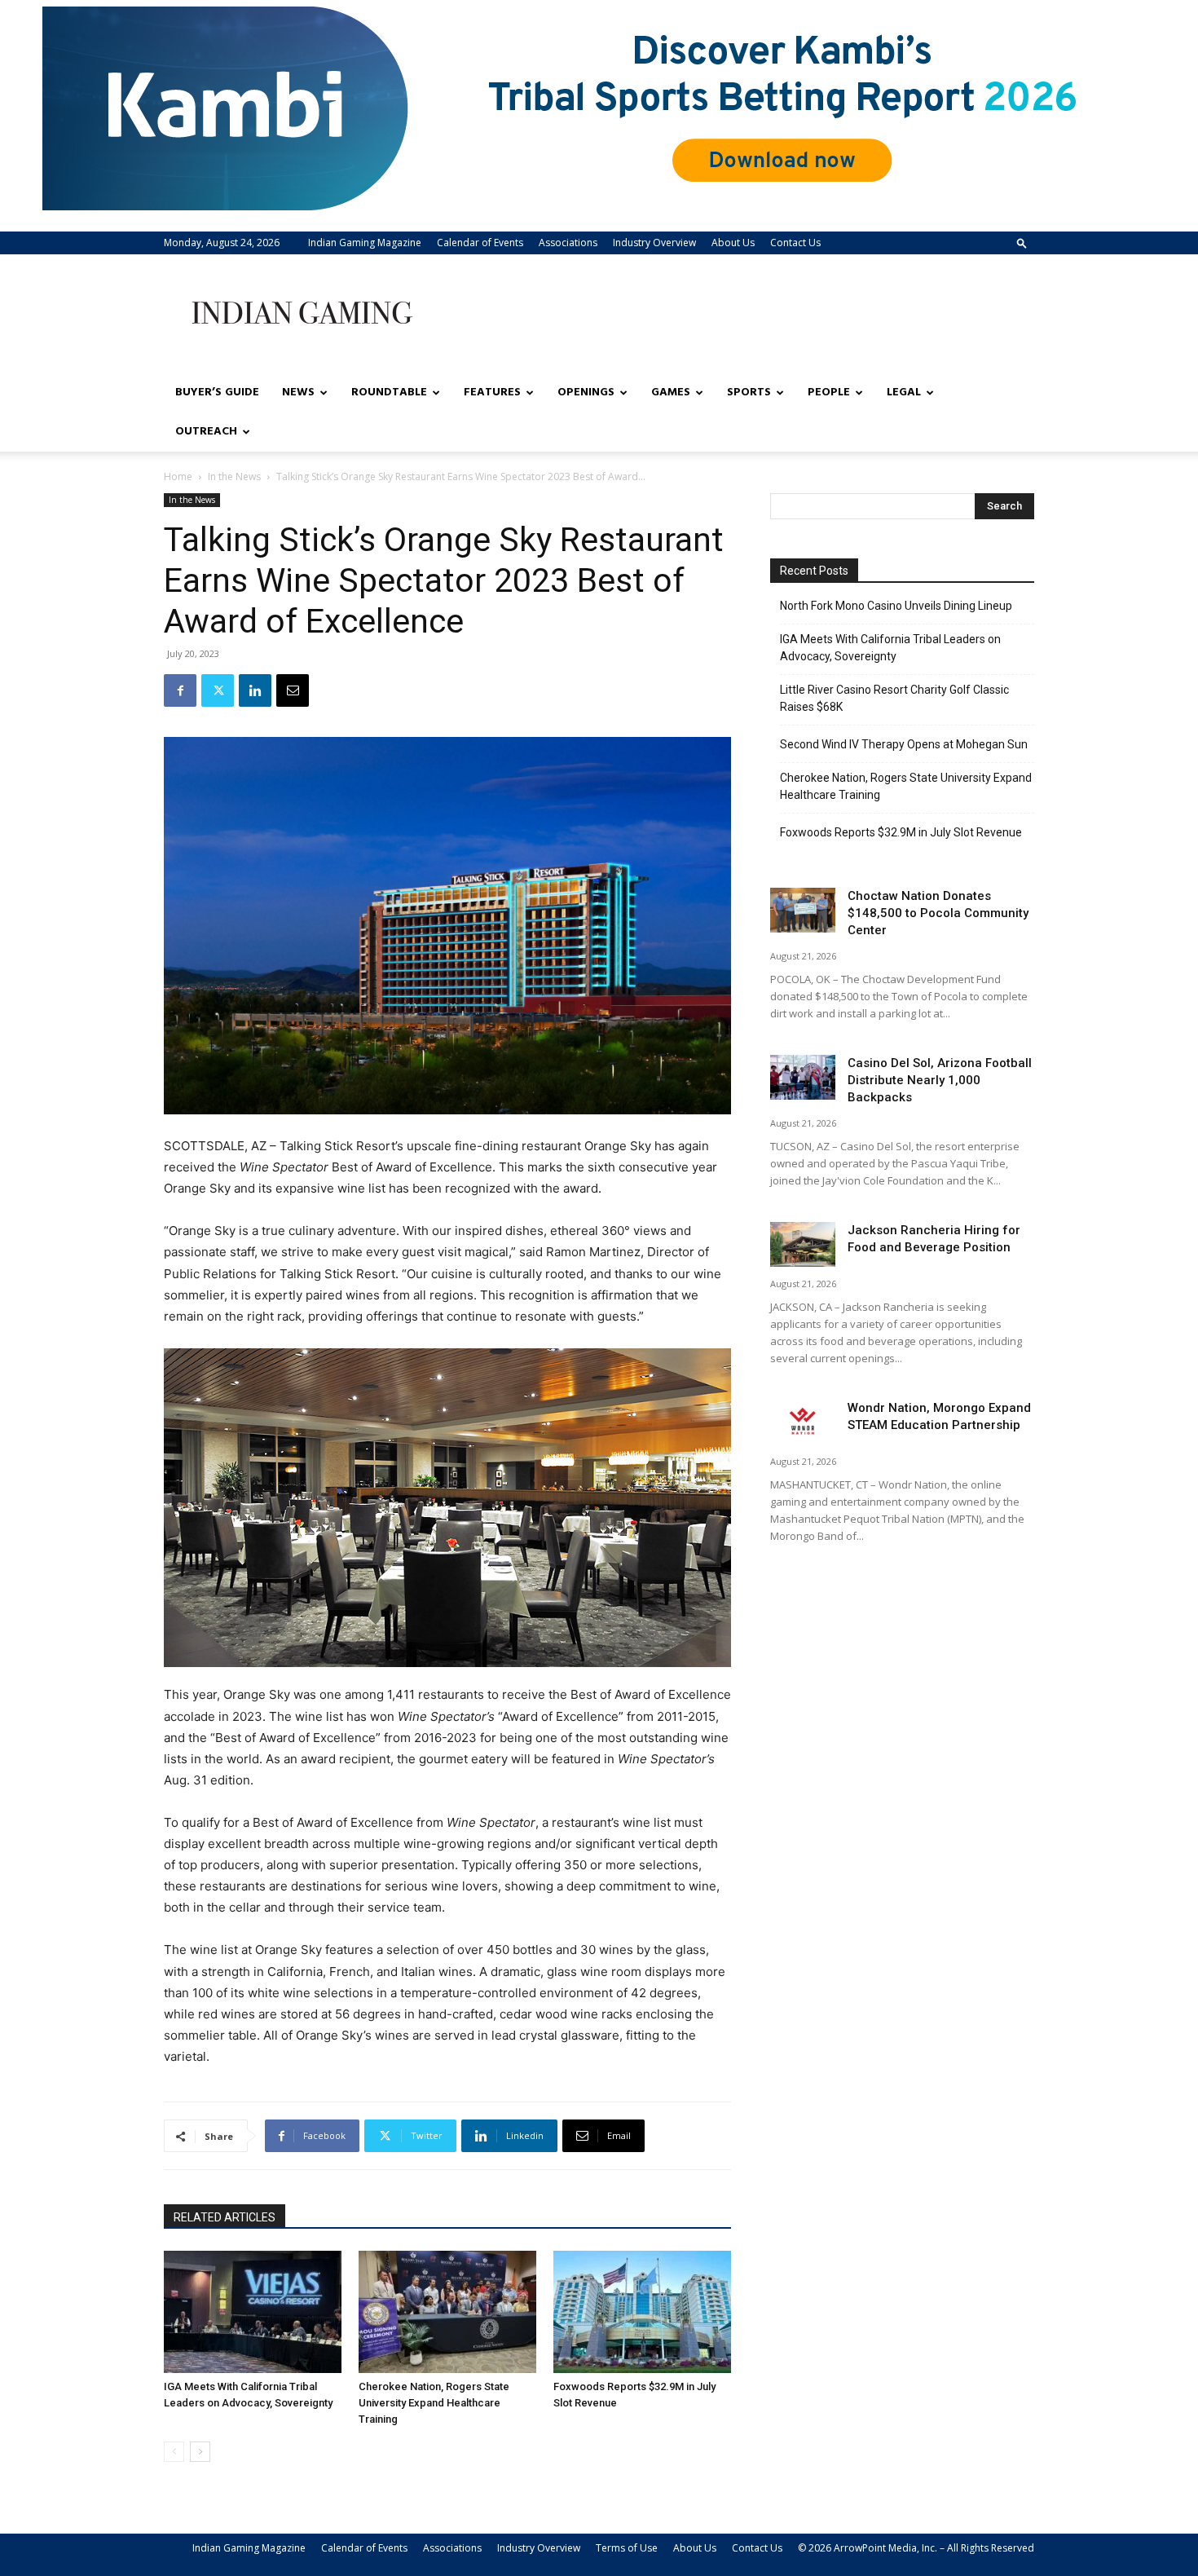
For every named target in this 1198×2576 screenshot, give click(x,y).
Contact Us (795, 243)
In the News (234, 476)
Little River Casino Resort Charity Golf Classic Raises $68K (894, 698)
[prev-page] (174, 2452)
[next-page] (200, 2452)
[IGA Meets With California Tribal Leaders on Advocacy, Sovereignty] (253, 2312)
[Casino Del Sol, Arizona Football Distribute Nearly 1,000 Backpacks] (803, 1077)
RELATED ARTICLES (225, 2217)
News (298, 393)
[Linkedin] (255, 690)
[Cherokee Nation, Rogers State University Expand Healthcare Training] (447, 2312)
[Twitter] (218, 690)
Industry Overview (654, 243)
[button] (1022, 243)
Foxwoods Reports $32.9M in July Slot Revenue (901, 832)
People (829, 393)
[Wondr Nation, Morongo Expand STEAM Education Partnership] (803, 1422)
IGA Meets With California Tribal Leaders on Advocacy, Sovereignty (890, 648)
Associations (568, 243)
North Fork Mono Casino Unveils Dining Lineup (896, 606)
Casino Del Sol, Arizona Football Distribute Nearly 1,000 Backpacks (940, 1080)
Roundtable (389, 393)
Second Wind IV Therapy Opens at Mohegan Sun (904, 744)
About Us (733, 243)
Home (178, 476)
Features (492, 393)
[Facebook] (180, 690)
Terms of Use (627, 2548)
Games (671, 393)
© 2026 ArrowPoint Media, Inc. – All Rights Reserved (916, 2548)
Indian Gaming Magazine (365, 243)
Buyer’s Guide (217, 393)
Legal (904, 393)
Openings (586, 393)
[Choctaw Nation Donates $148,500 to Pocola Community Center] (803, 910)
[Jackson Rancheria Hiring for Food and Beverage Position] (803, 1244)
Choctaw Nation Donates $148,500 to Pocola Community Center (938, 913)
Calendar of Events (480, 243)
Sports (749, 393)
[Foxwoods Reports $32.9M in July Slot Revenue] (642, 2312)
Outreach (206, 432)
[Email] (293, 690)
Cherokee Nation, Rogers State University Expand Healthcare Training (434, 2403)
